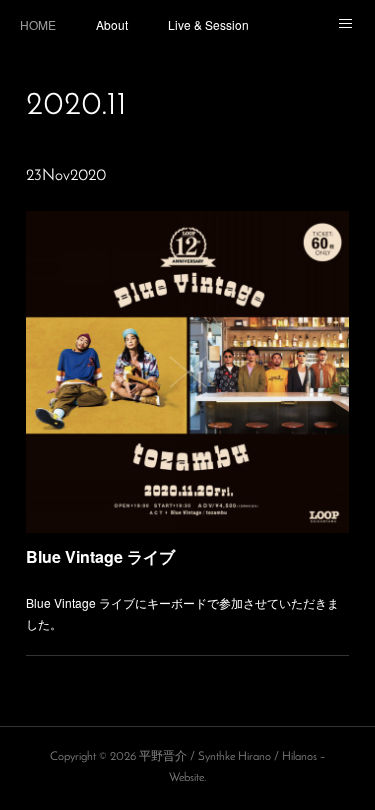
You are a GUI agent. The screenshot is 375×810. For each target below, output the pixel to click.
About (112, 24)
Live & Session (208, 24)
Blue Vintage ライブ (100, 556)
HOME (38, 24)
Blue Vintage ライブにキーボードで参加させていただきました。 (182, 613)
